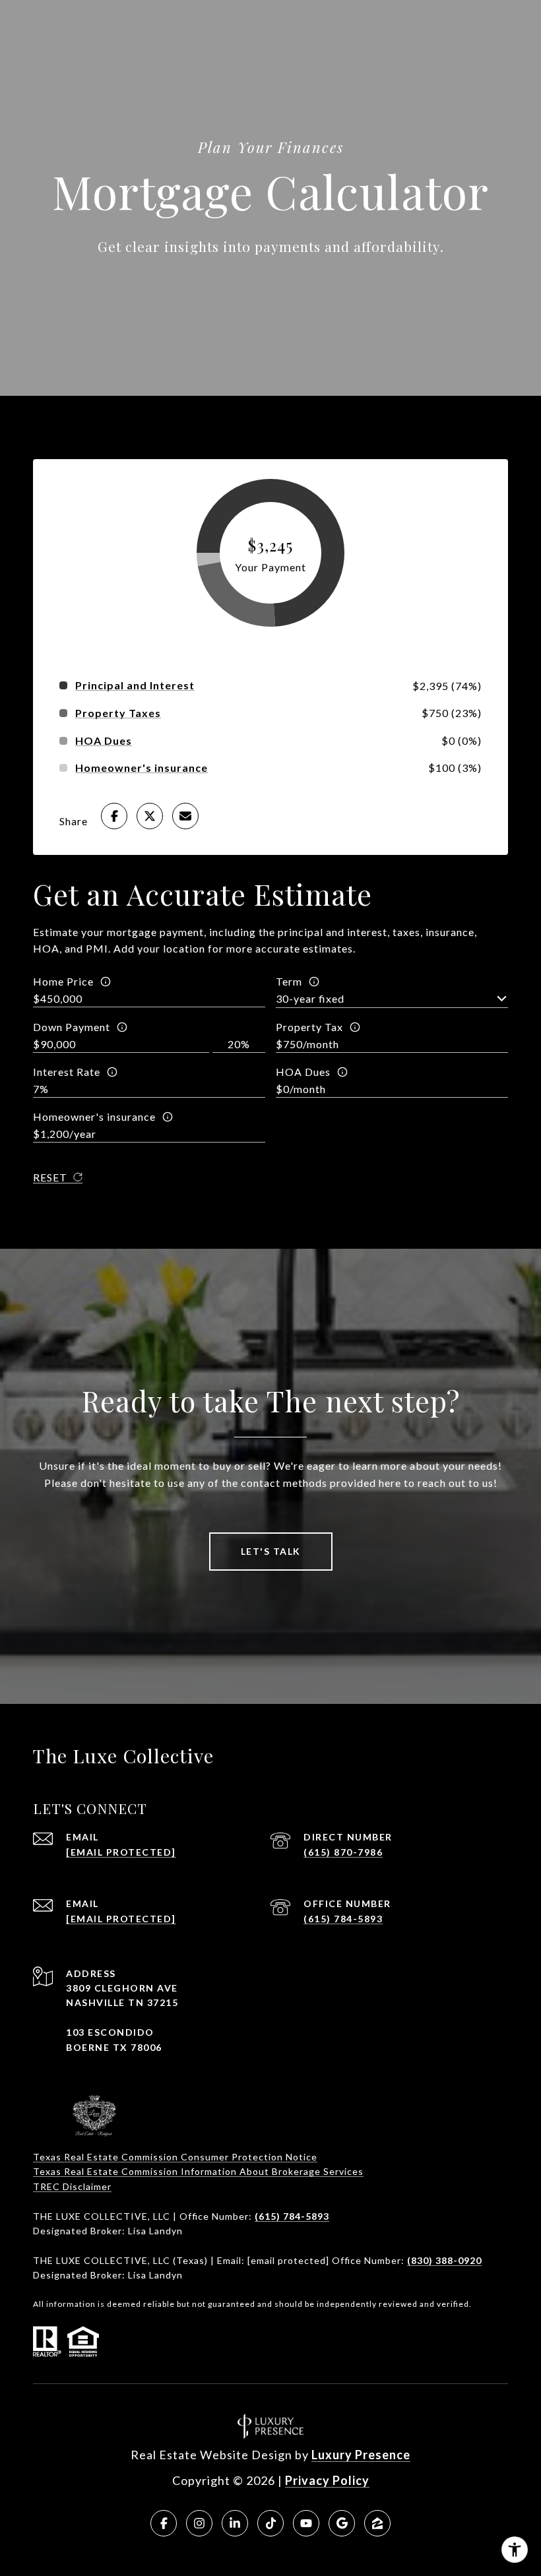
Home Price (63, 981)
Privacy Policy (327, 2480)
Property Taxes (118, 713)
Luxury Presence (361, 2455)
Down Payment (72, 1027)
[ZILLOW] (377, 2523)
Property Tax (309, 1027)
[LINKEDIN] (235, 2523)
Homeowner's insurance (94, 1116)
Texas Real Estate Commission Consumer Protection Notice (175, 2157)
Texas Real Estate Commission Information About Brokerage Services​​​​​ (198, 2171)
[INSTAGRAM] (199, 2523)
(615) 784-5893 (343, 1919)
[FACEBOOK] (164, 2523)
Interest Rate (67, 1072)
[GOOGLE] (342, 2523)
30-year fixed (310, 998)
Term (289, 981)
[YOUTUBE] (306, 2523)
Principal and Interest (135, 685)
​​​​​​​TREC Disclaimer (72, 2186)
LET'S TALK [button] (271, 1551)
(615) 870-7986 (343, 1852)
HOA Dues (303, 1072)
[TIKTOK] (270, 2523)
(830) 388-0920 (444, 2260)
